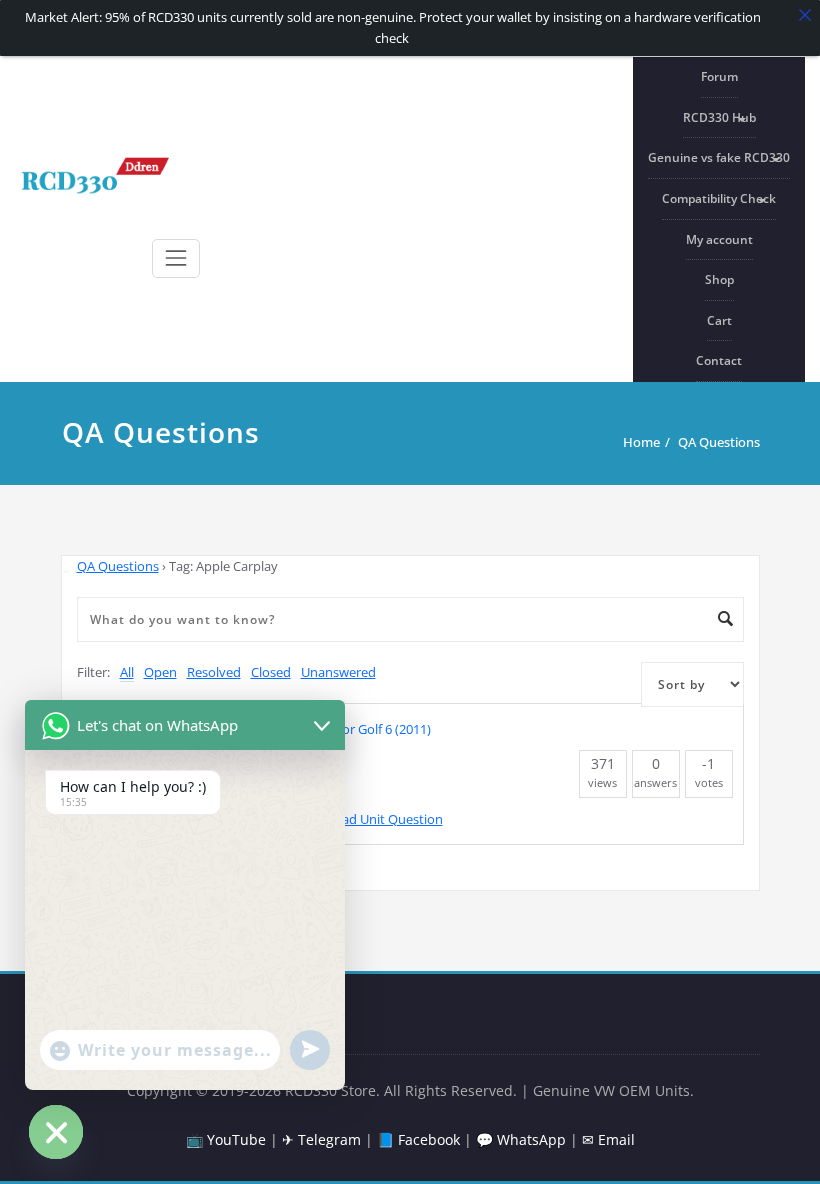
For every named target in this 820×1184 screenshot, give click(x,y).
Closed (271, 672)
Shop (719, 279)
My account (719, 239)
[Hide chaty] (56, 1132)
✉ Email (608, 1139)
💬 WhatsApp (521, 1139)
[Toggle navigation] (176, 258)
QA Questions (719, 442)
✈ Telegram (321, 1139)
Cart (719, 320)
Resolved (214, 672)
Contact (719, 360)
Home (641, 442)
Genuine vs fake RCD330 (719, 157)
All (127, 672)
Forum (719, 76)
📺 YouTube (226, 1139)
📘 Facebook (418, 1139)
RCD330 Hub (719, 117)
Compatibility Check (719, 198)
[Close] (805, 14)
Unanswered (338, 672)
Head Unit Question (384, 819)
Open (160, 672)
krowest (182, 819)
